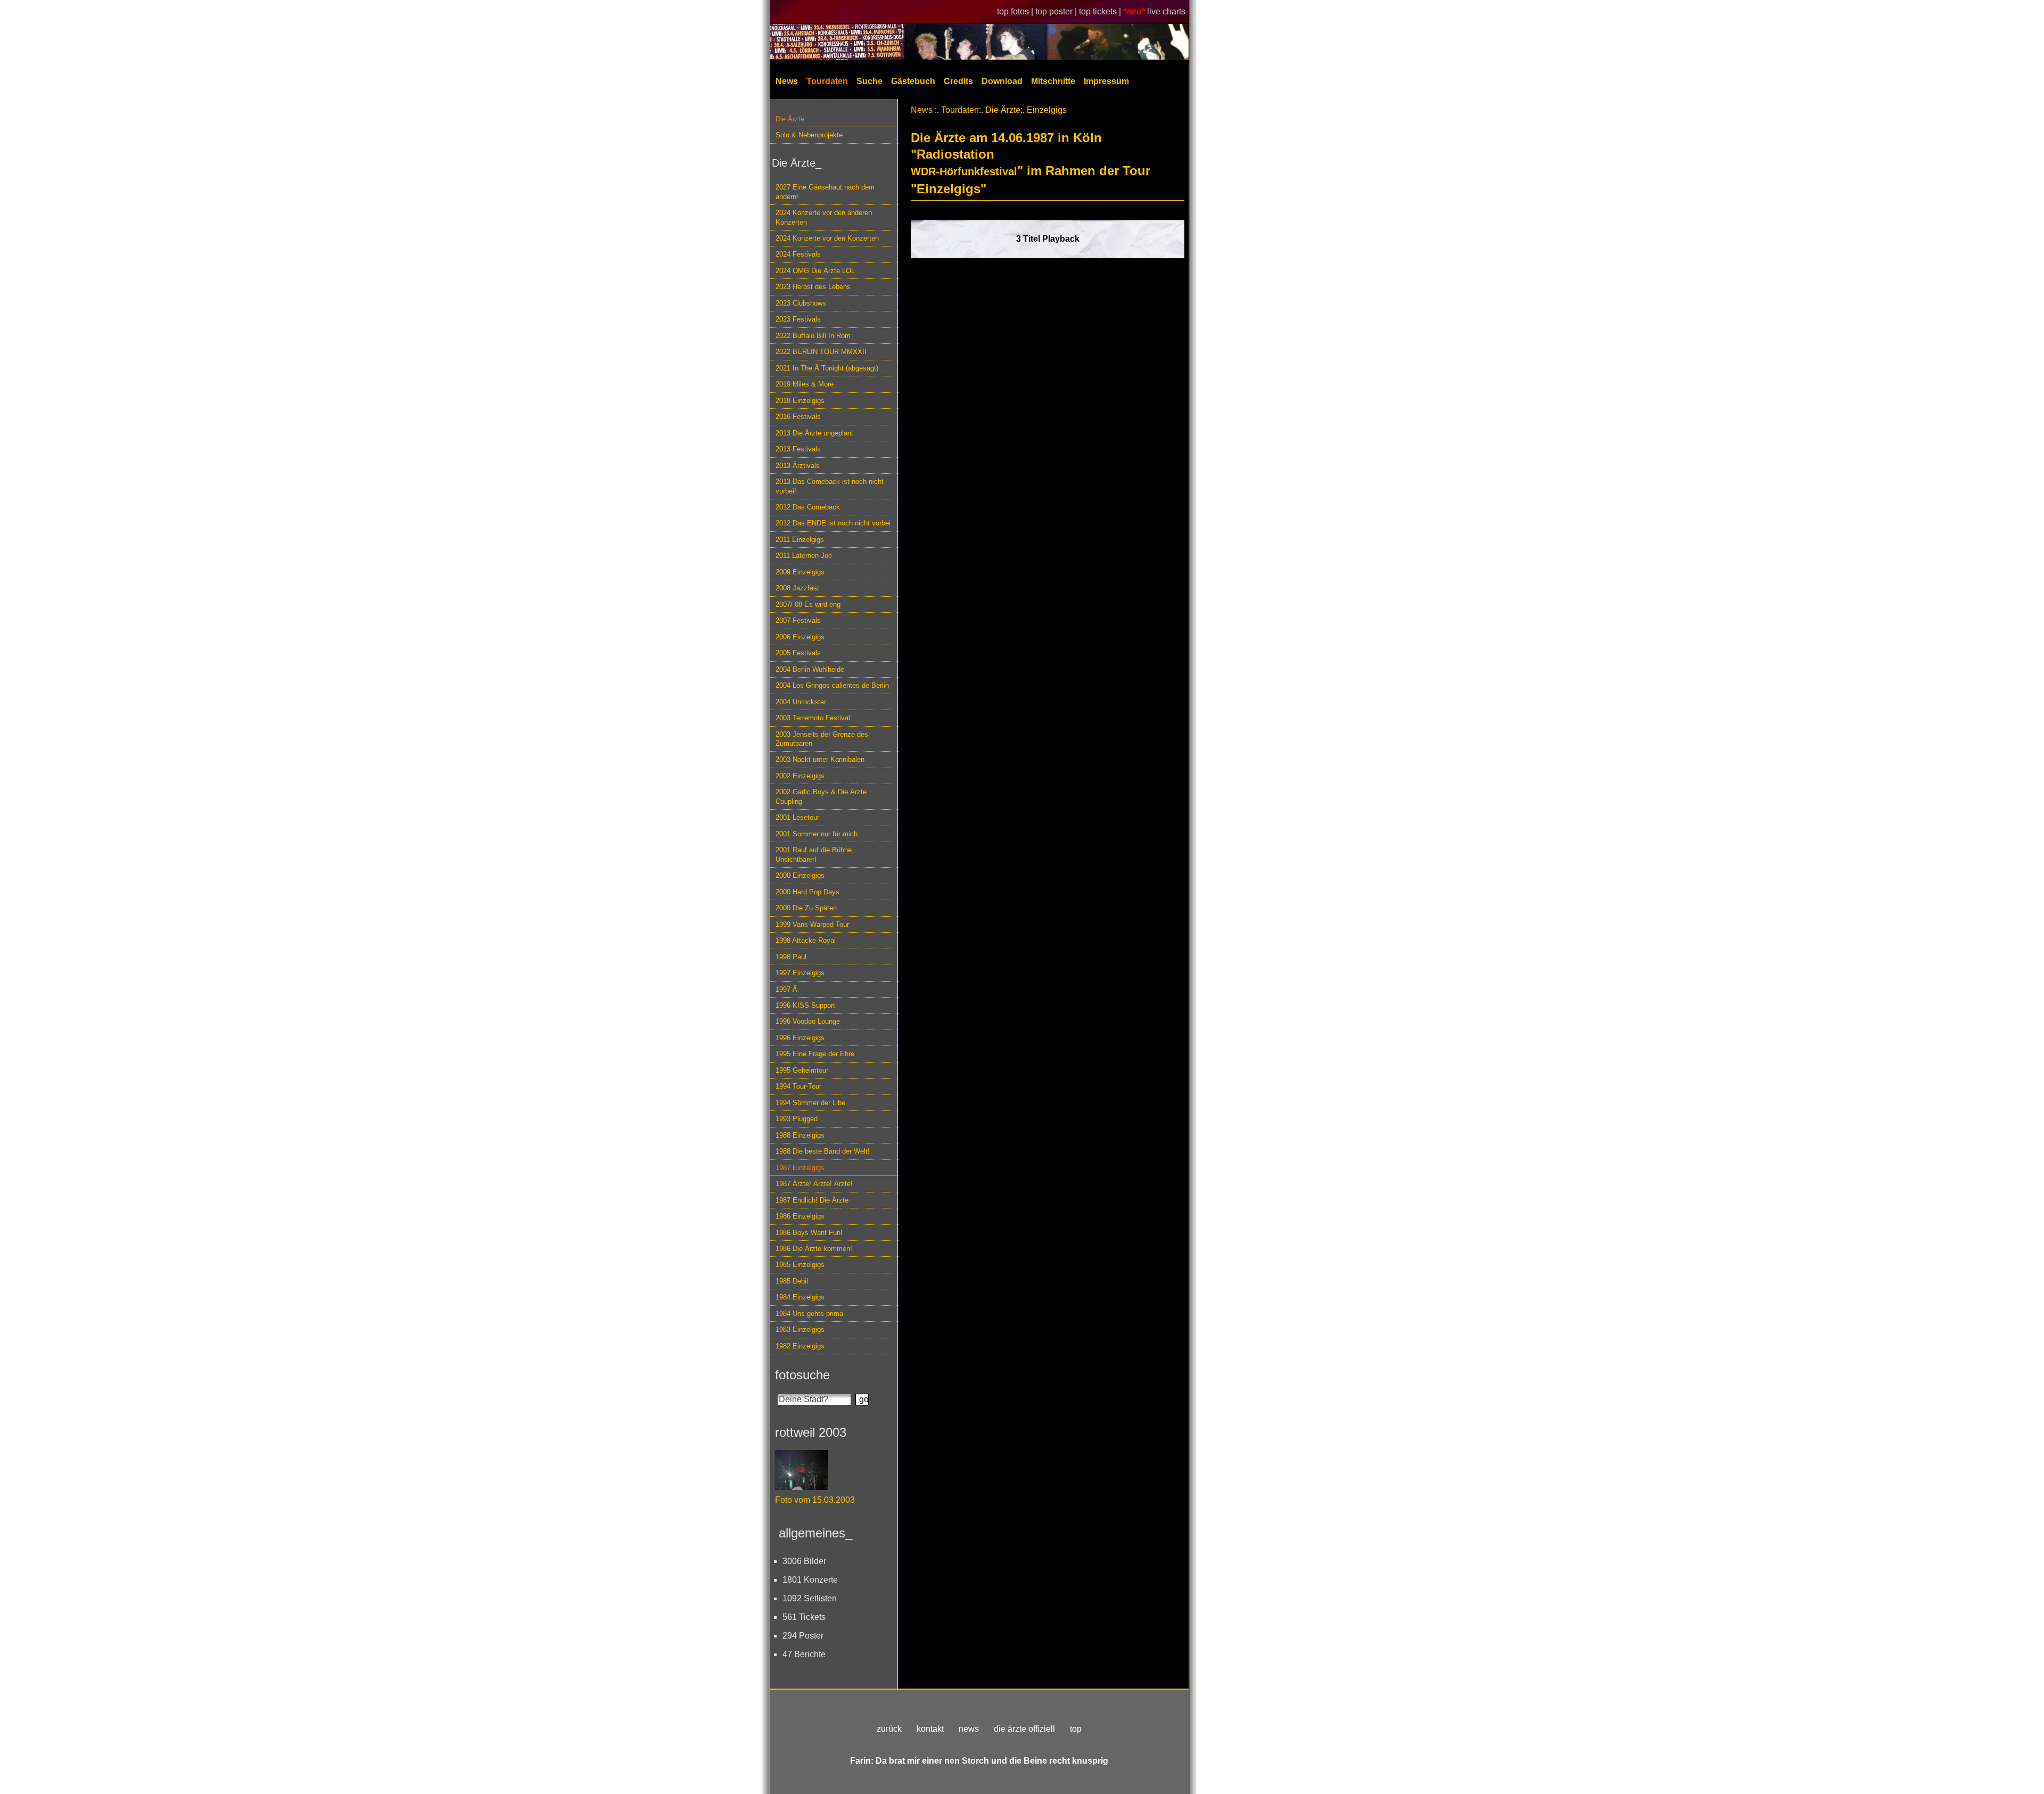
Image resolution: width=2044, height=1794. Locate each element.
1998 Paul (791, 957)
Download (1002, 81)
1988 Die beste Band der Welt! (823, 1151)
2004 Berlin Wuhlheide (810, 669)
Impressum (1106, 81)
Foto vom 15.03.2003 (815, 1500)
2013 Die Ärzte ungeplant (814, 433)
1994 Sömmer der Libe (810, 1103)
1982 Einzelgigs (800, 1346)
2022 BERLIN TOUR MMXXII (821, 352)
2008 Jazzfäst (797, 588)
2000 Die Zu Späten (806, 908)
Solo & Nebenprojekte (809, 135)
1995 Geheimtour (802, 1070)
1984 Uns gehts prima (809, 1314)
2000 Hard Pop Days (807, 892)
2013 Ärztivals (798, 466)
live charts (1166, 11)
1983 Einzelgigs (800, 1330)
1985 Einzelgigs (800, 1265)
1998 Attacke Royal (806, 940)
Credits (958, 81)
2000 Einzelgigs (800, 875)
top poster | (1057, 11)
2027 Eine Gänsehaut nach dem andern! (825, 192)
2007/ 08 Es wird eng (808, 604)
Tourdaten (827, 81)
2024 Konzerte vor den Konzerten (827, 238)
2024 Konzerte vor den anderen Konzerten (824, 217)
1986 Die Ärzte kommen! (814, 1249)
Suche (869, 81)
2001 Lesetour (797, 817)
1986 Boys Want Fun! (809, 1233)
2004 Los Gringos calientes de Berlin (832, 685)
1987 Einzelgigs (800, 1168)
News (787, 81)
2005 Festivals (798, 653)
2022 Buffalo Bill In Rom (813, 336)
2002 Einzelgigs (800, 776)
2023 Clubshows (801, 303)
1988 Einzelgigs (800, 1135)
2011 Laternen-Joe (804, 556)
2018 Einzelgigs (800, 401)
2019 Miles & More (805, 384)
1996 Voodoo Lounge (808, 1021)
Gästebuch (913, 81)
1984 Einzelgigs (800, 1297)
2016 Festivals (798, 417)
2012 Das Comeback (808, 507)
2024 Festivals (798, 254)
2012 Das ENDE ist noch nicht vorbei (833, 523)
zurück (889, 1729)
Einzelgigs (1047, 110)
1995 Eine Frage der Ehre (815, 1054)
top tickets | (1101, 11)
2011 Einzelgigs (800, 540)
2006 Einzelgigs (800, 637)
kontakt (930, 1729)
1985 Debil (792, 1281)
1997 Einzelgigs (800, 973)
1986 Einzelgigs (800, 1216)
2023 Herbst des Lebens (813, 287)
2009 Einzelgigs (800, 572)
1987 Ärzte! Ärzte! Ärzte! (814, 1184)
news (969, 1729)
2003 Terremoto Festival (813, 718)
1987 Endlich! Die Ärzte (812, 1200)
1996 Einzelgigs (800, 1038)
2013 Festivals (798, 449)
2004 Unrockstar (801, 702)
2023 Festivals (798, 319)
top (1076, 1729)
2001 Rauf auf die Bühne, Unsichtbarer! (815, 854)
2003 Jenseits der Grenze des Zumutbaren (822, 739)
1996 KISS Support (805, 1005)
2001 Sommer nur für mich (817, 834)
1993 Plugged (797, 1119)
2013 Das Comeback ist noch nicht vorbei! (830, 486)
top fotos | (1016, 11)
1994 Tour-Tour (798, 1086)
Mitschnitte (1053, 81)
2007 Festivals (798, 620)
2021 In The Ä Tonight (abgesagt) (827, 368)
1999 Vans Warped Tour (812, 924)
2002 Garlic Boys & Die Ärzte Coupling (821, 796)
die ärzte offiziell (1024, 1729)
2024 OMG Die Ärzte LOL (815, 271)
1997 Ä (786, 989)
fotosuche (802, 1375)
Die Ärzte (790, 119)
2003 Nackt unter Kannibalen (820, 759)
